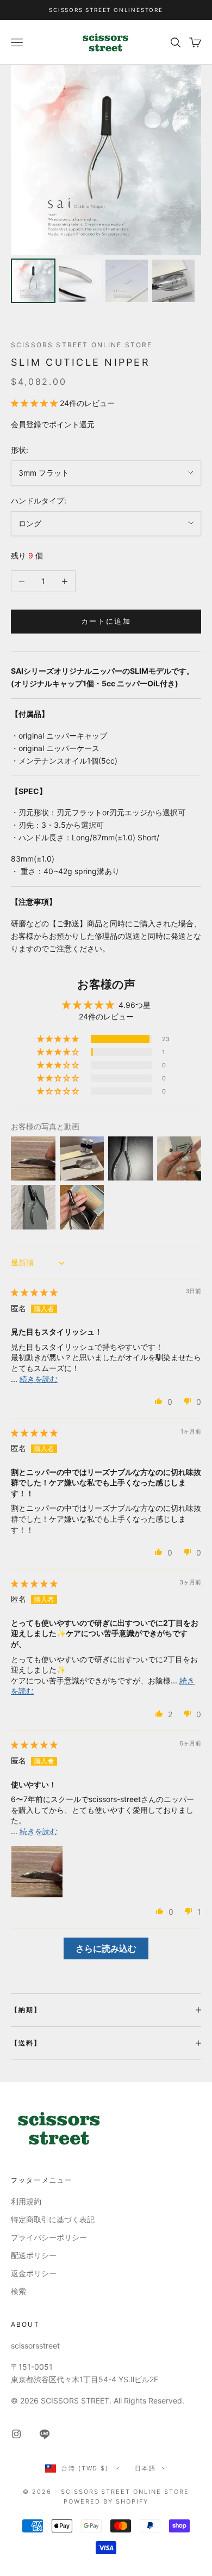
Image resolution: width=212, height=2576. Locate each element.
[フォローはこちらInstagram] (16, 2434)
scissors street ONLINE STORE (82, 345)
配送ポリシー (34, 2255)
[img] (34, 1292)
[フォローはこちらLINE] (45, 2434)
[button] (35, 403)
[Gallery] (106, 186)
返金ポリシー (34, 2273)
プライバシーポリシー (49, 2237)
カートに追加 (106, 621)
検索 (18, 2291)
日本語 (145, 2468)
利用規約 (26, 2201)
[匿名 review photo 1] (37, 1872)
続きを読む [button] (39, 1379)
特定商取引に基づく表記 (53, 2219)
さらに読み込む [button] (106, 1948)
